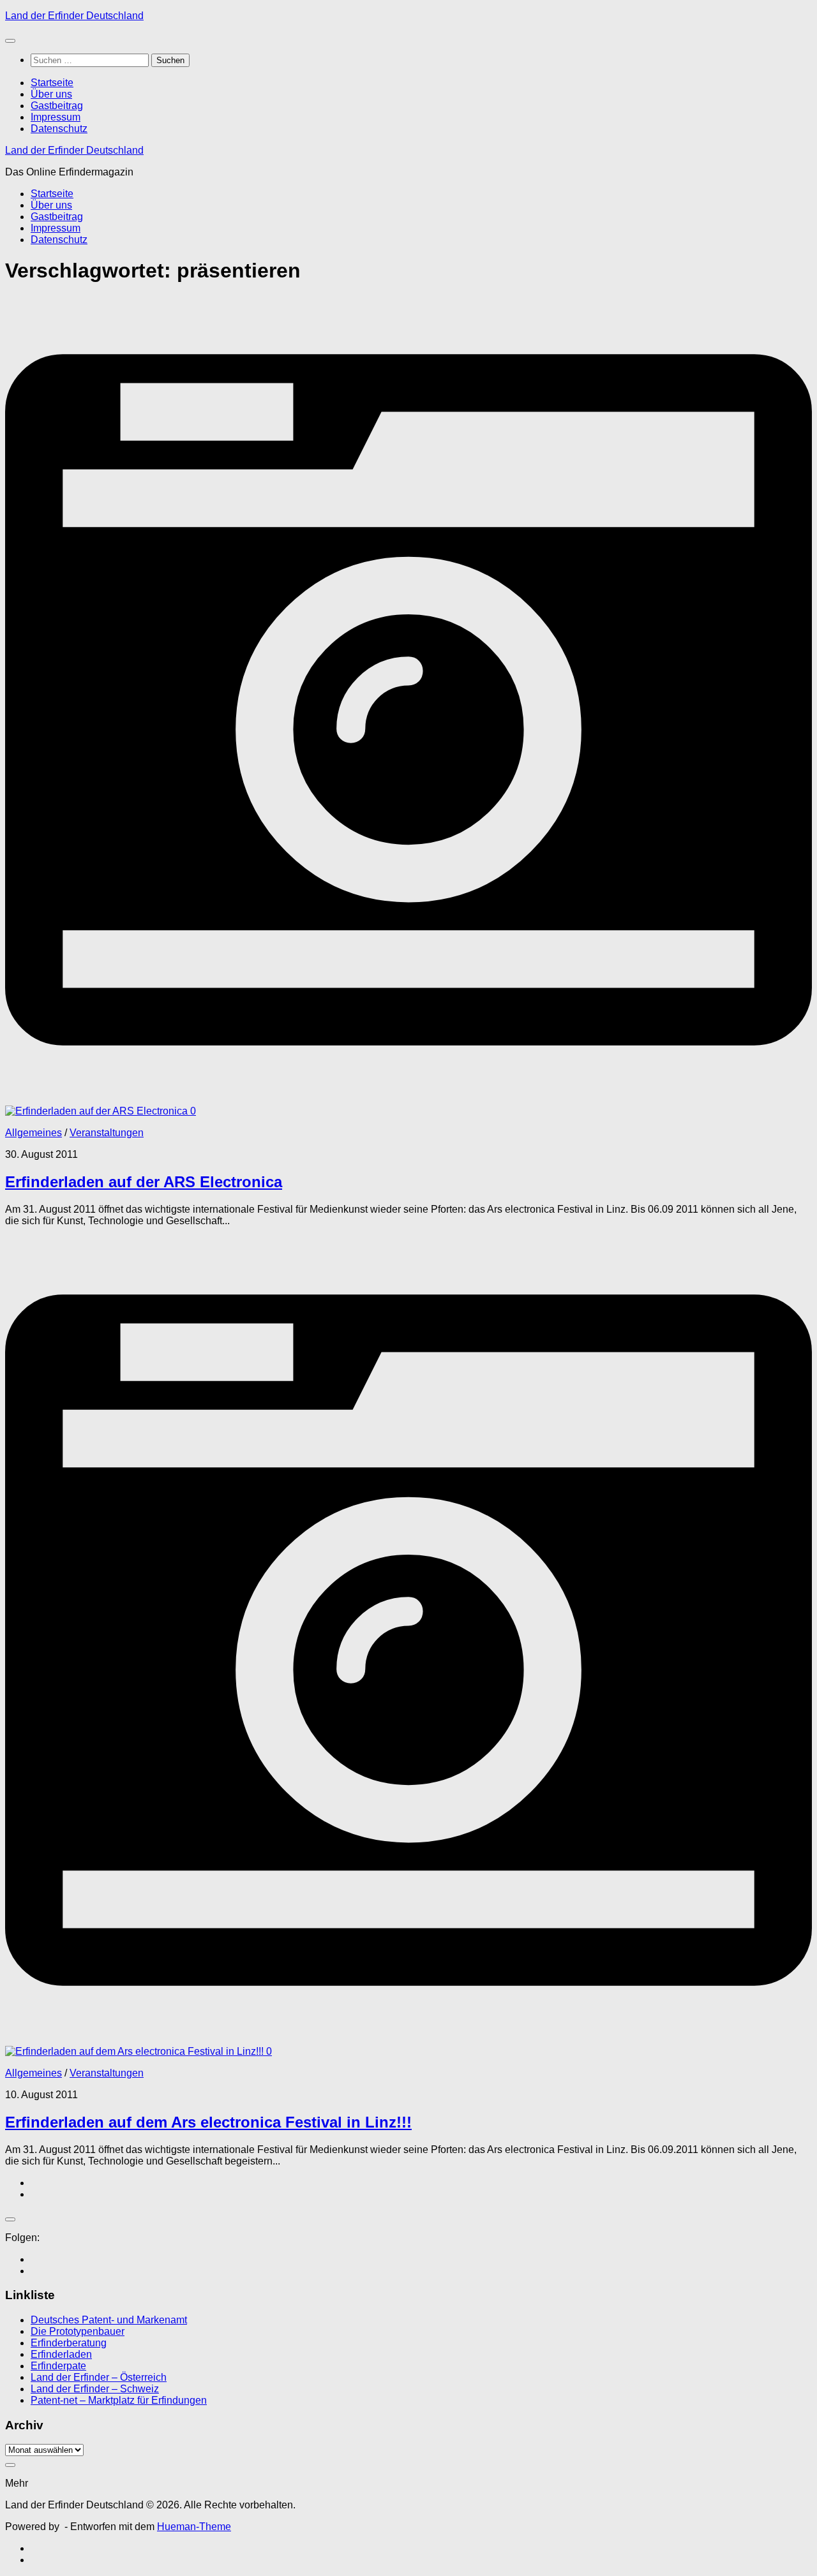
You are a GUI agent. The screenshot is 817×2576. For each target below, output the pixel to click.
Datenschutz (59, 129)
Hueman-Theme (194, 2527)
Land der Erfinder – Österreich (99, 2377)
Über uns (51, 94)
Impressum (56, 117)
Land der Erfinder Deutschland (74, 16)
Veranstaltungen (107, 1133)
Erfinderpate (58, 2366)
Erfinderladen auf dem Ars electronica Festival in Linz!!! (208, 2122)
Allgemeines (34, 1133)
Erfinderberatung (69, 2343)
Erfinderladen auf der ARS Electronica (144, 1182)
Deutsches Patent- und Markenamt (109, 2320)
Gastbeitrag (57, 106)
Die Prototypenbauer (78, 2331)
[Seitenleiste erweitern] (10, 2219)
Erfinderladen (61, 2354)
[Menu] (10, 41)
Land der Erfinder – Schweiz (95, 2389)
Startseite (52, 83)
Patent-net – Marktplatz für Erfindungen (119, 2400)
